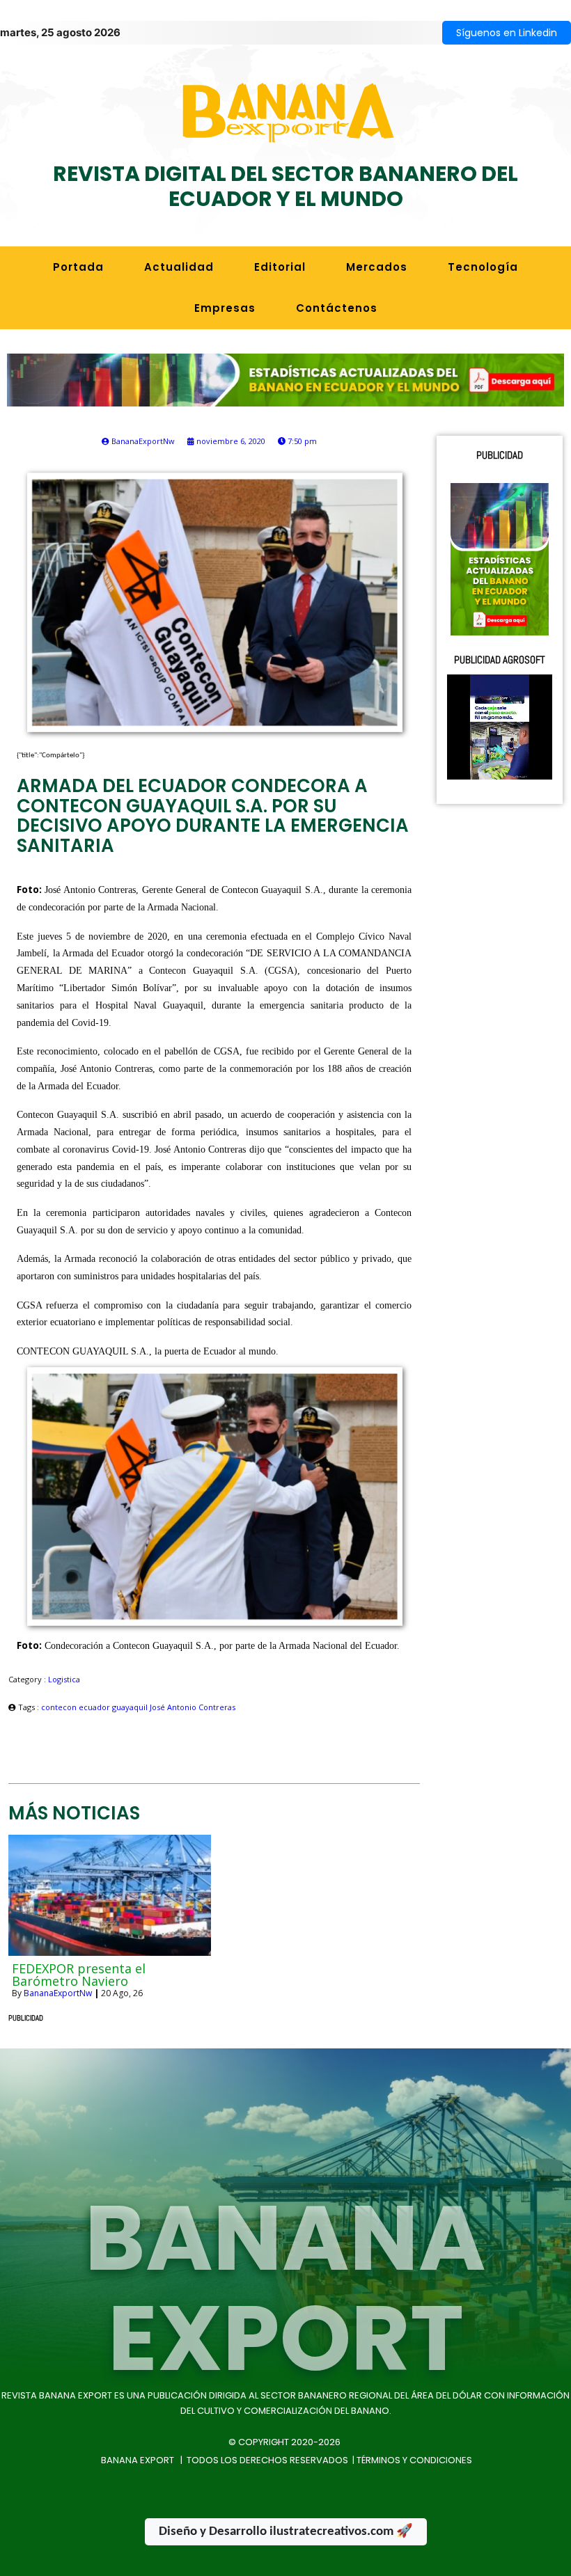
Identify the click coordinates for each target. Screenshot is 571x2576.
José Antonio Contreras (193, 1707)
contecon (60, 1707)
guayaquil (131, 1707)
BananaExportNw (58, 1993)
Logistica (64, 1679)
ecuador (95, 1707)
